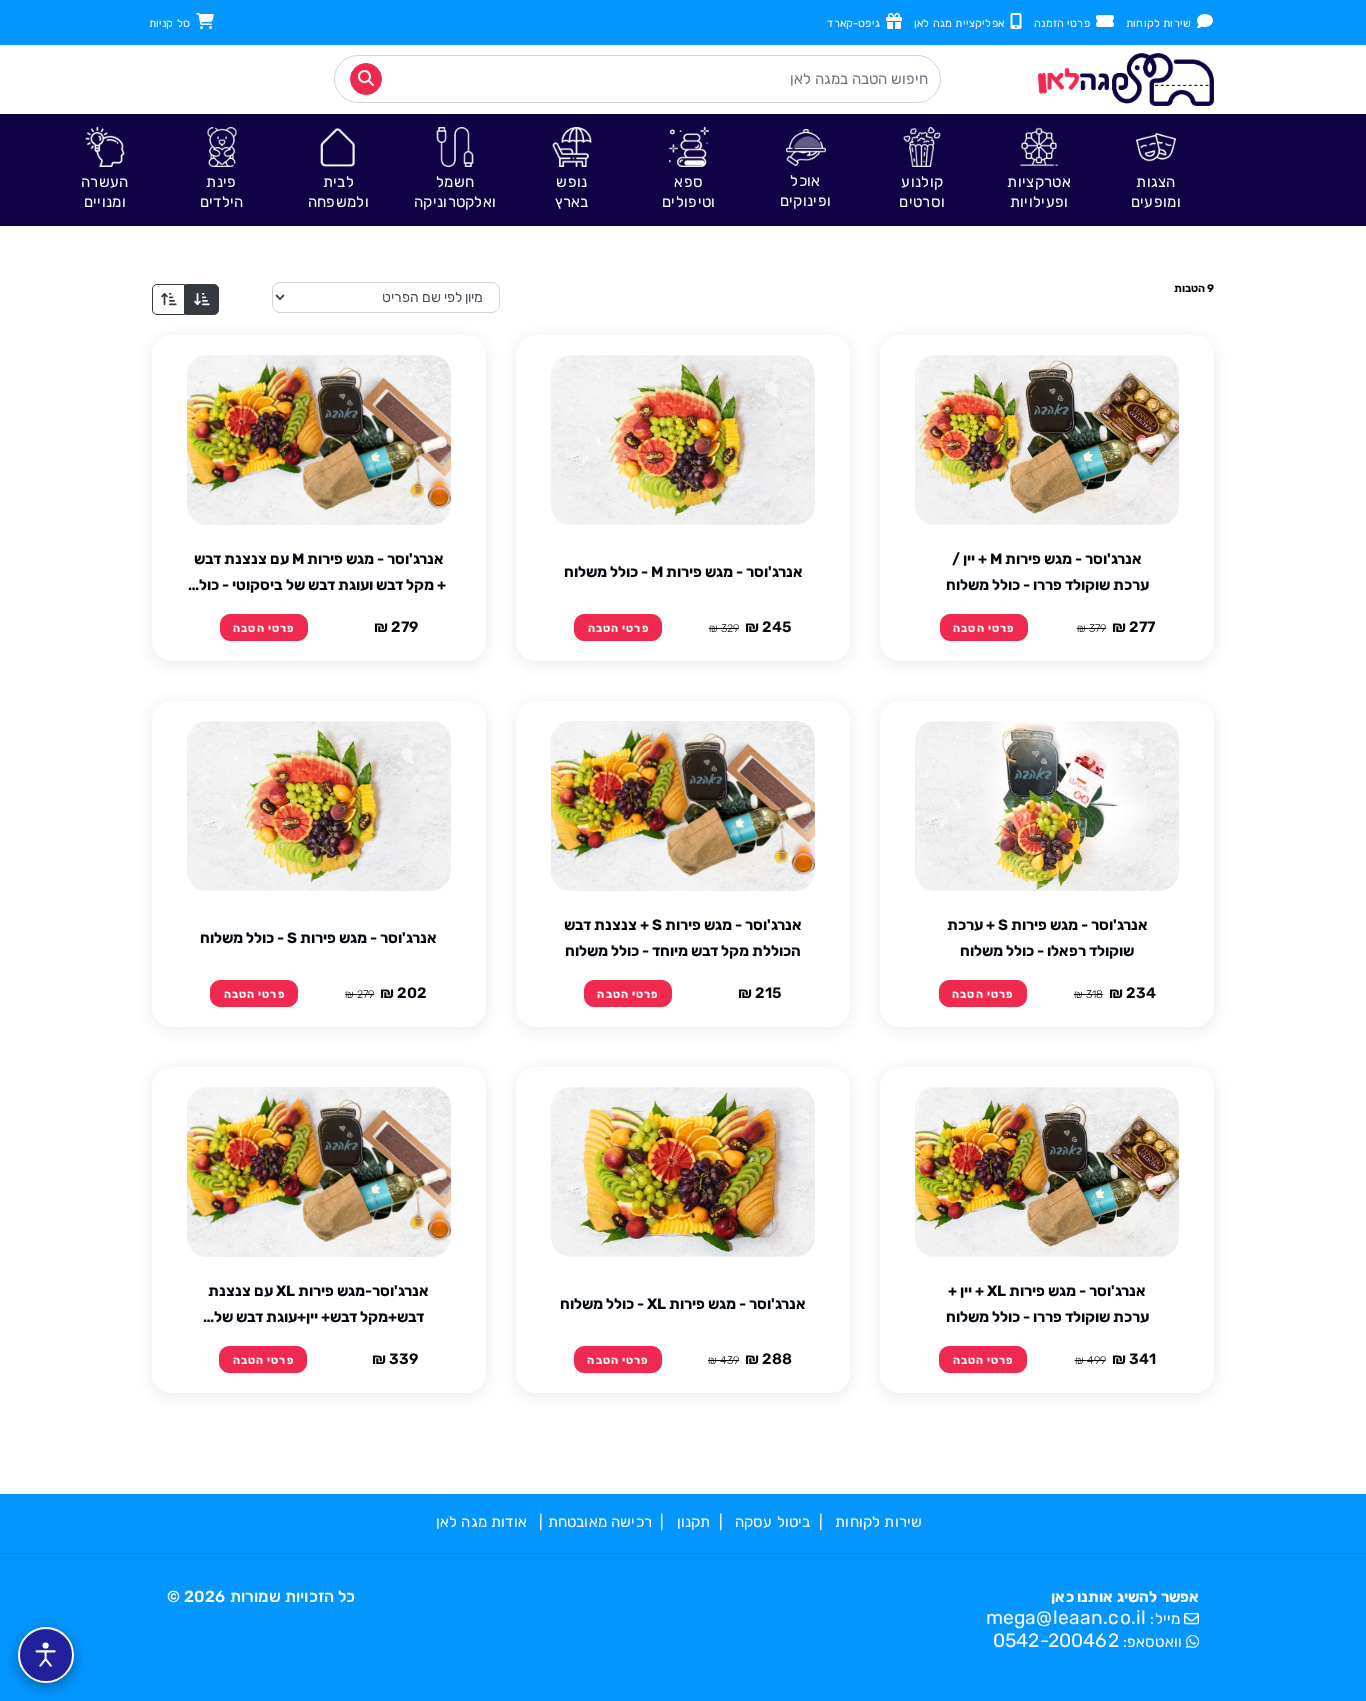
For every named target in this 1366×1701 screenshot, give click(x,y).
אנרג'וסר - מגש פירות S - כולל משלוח (318, 938)
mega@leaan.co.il (1066, 1617)
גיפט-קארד (856, 23)
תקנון (694, 1522)
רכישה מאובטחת (600, 1522)
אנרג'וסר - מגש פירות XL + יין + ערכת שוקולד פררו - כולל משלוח (1047, 1304)
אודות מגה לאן (481, 1522)
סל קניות (173, 23)
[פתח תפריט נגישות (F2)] (46, 1655)
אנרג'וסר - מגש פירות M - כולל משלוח (683, 572)
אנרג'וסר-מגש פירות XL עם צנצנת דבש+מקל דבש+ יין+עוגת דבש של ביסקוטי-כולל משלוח (318, 1306)
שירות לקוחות (1161, 23)
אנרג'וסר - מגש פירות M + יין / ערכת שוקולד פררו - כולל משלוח (1047, 572)
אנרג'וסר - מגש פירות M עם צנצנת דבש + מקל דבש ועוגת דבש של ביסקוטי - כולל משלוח (318, 574)
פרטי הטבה (983, 628)
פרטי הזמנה (1065, 23)
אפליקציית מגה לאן (962, 23)
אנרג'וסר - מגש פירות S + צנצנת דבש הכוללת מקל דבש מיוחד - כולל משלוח (683, 938)
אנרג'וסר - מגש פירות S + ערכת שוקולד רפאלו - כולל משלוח (1047, 938)
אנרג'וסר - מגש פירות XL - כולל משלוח (683, 1304)
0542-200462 (1056, 1640)
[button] (1156, 169)
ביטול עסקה (773, 1522)
